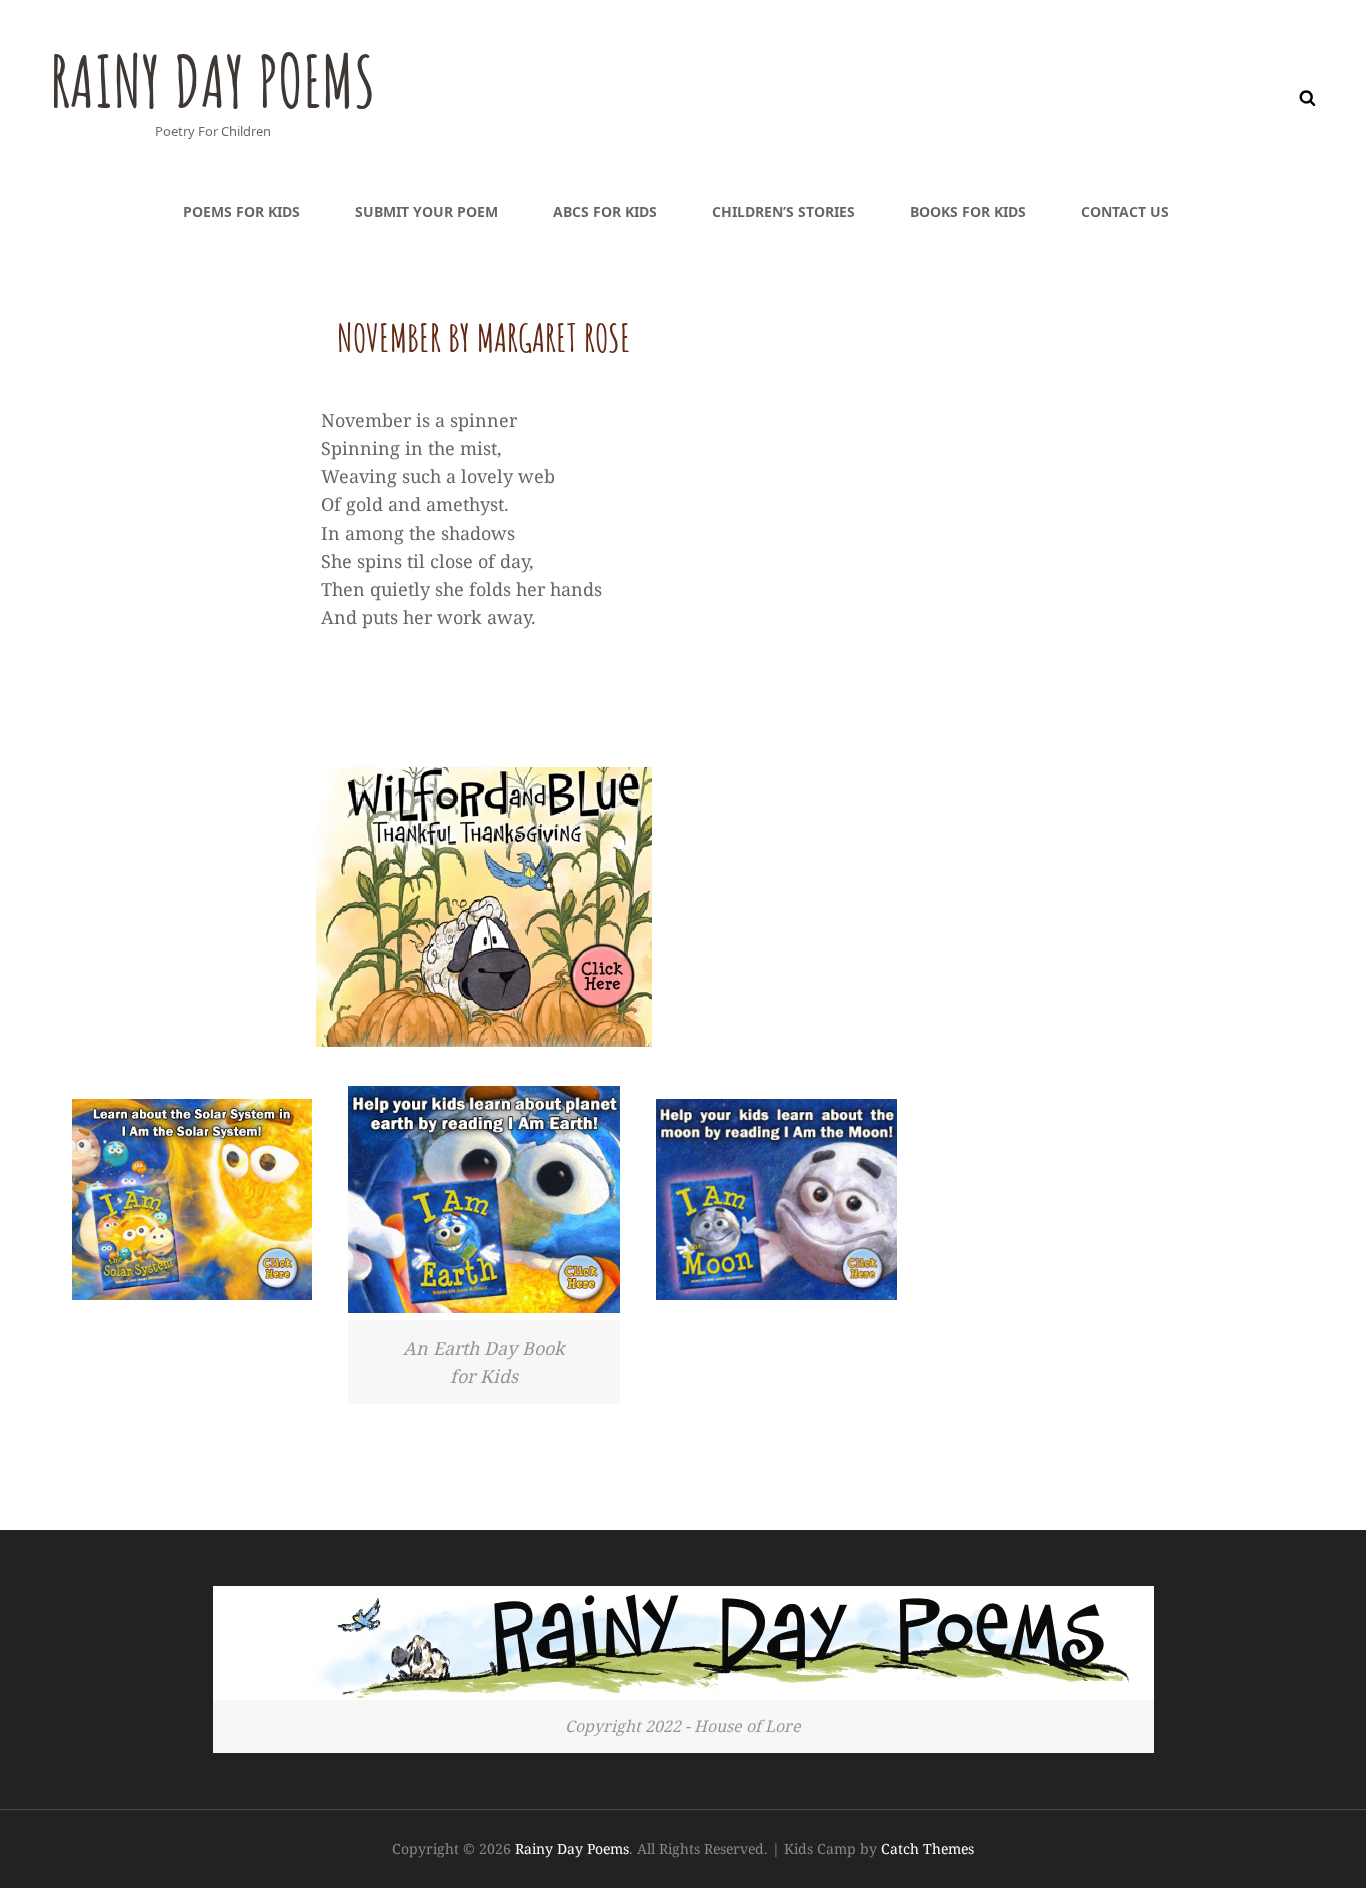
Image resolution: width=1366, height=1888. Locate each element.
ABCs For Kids (605, 211)
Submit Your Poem (426, 211)
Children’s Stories (783, 211)
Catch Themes (927, 1848)
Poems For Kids (241, 211)
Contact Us (1125, 211)
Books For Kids (968, 211)
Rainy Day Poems (212, 81)
